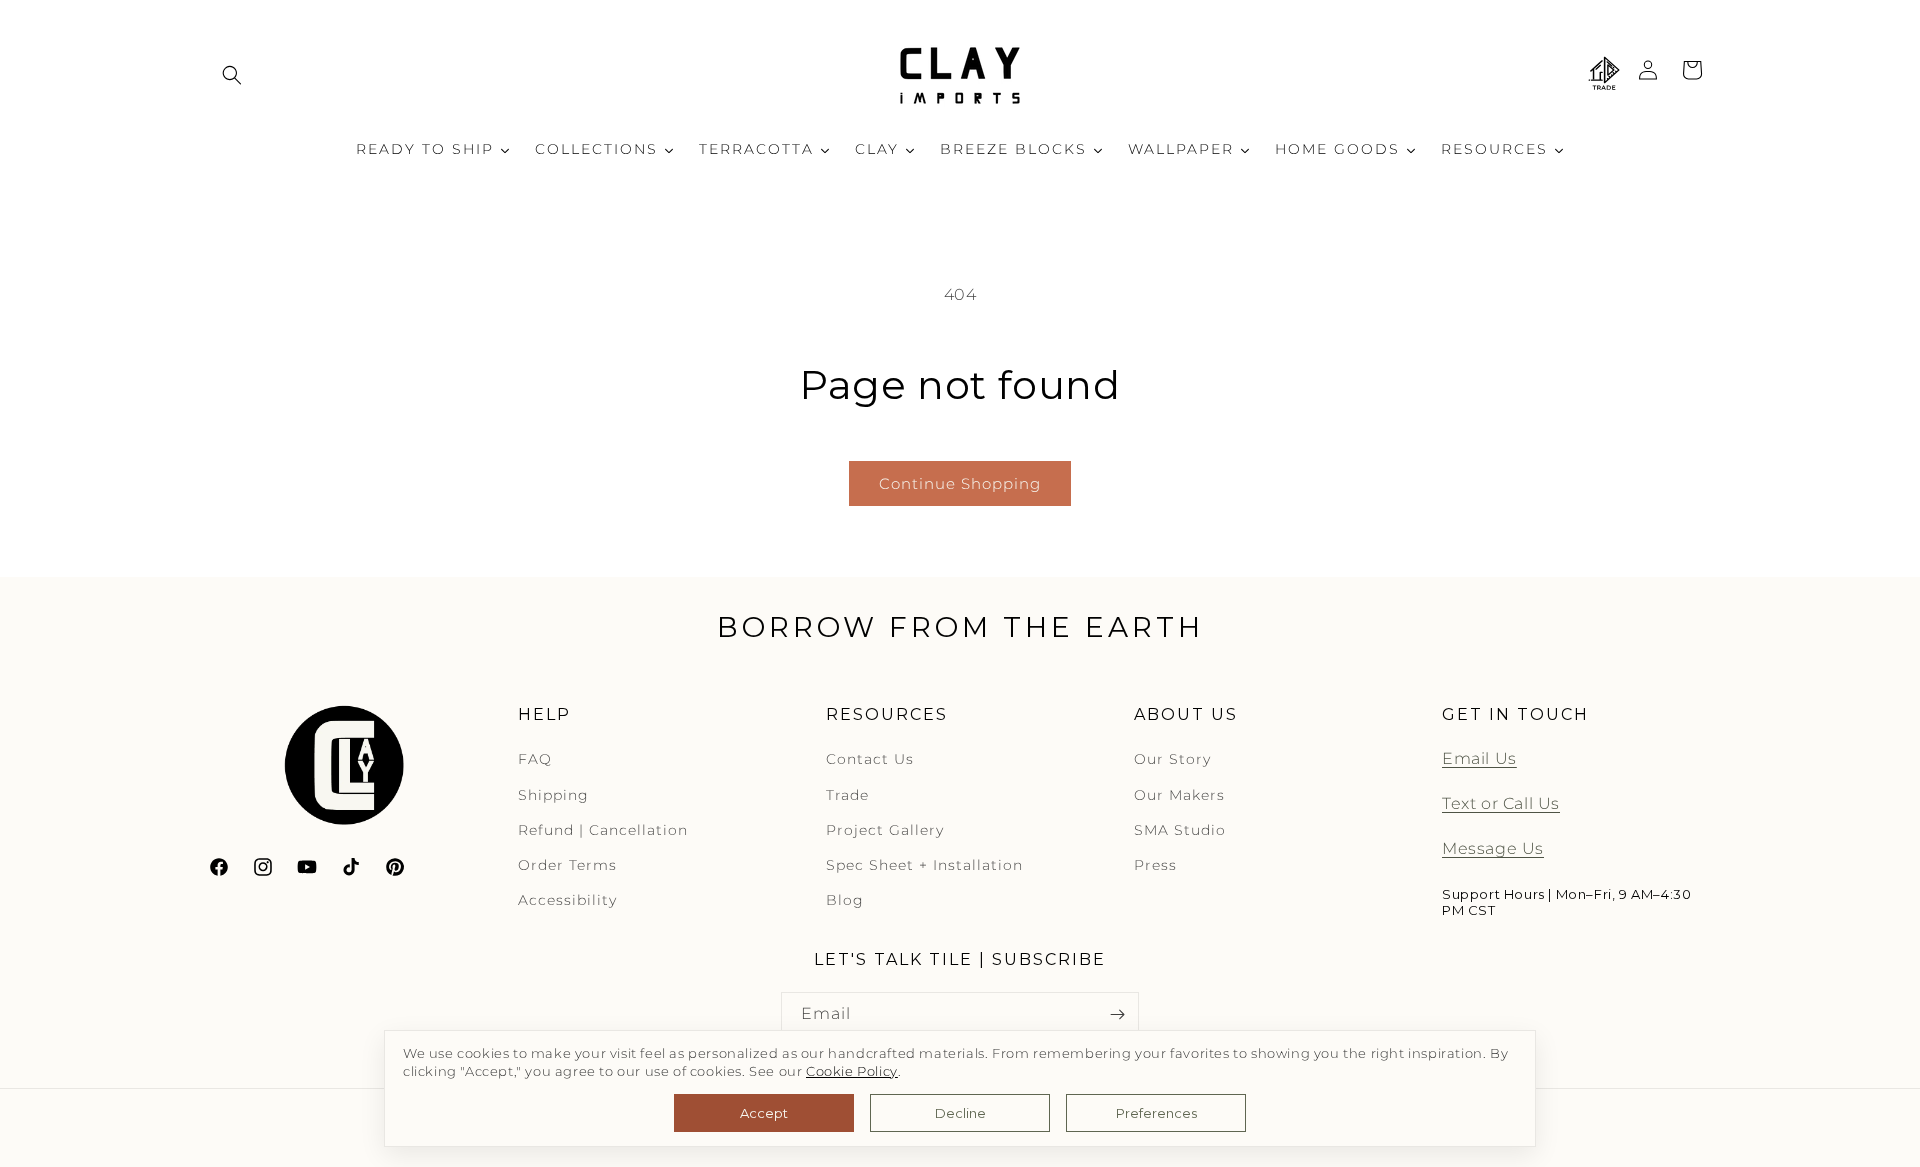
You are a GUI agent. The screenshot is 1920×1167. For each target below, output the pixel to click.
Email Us (1479, 759)
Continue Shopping (960, 483)
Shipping (553, 795)
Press (1155, 866)
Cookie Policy (852, 1071)
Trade (847, 795)
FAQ (535, 760)
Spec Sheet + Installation (924, 866)
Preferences (1156, 1113)
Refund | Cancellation (603, 830)
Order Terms (567, 866)
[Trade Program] (1604, 75)
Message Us (1493, 849)
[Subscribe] (1117, 1014)
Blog (845, 901)
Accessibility (567, 901)
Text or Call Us (1501, 804)
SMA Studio (1180, 830)
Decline (960, 1113)
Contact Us (870, 760)
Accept (764, 1113)
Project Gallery (885, 830)
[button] (232, 75)
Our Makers (1179, 795)
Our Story (1172, 760)
